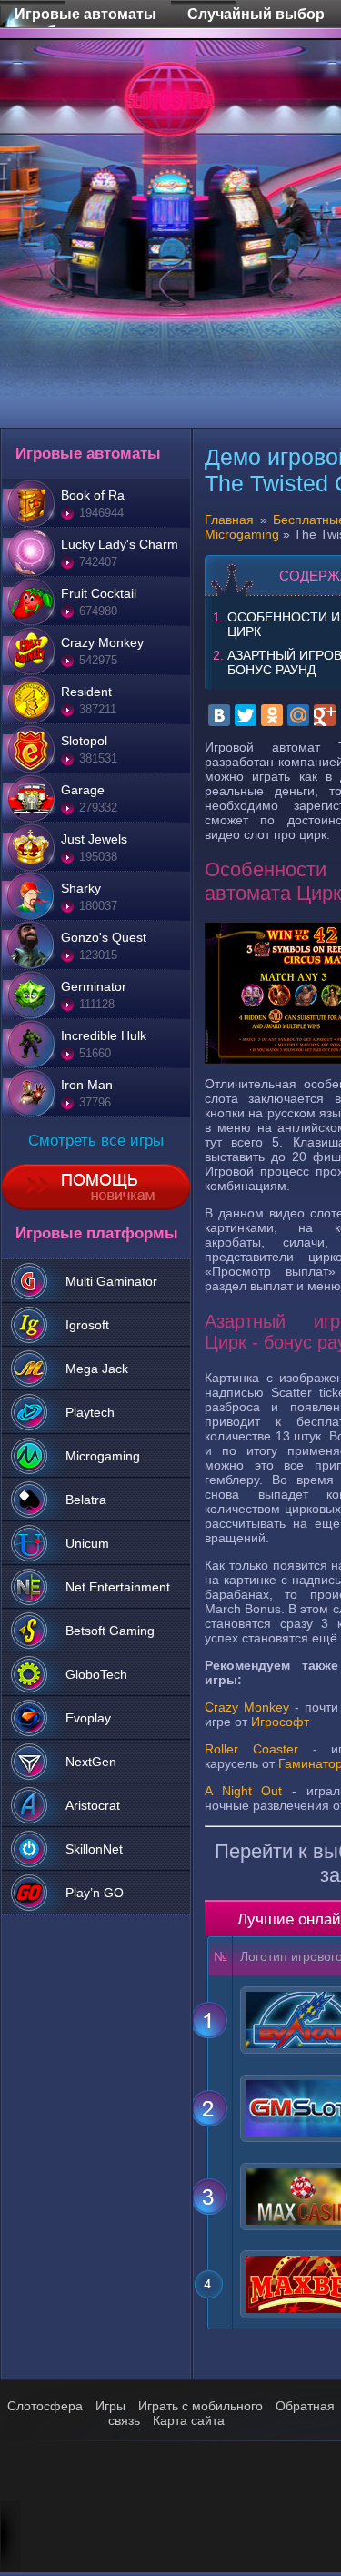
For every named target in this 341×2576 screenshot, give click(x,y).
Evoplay (88, 1718)
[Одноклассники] (272, 715)
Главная (229, 520)
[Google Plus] (325, 715)
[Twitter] (246, 715)
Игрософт (280, 1722)
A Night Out (243, 1791)
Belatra (86, 1500)
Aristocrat (93, 1805)
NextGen (91, 1762)
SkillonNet (94, 1849)
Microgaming (103, 1456)
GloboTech (96, 1674)
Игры (110, 2406)
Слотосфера (45, 2406)
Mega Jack (97, 1369)
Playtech (90, 1412)
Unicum (87, 1543)
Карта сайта (189, 2420)
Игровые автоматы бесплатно (85, 3)
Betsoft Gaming (110, 1631)
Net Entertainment (118, 1587)
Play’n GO (95, 1893)
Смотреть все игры (96, 1141)
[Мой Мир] (298, 715)
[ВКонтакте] (219, 715)
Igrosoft (87, 1325)
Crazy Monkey (247, 1707)
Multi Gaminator (111, 1281)
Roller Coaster (251, 1749)
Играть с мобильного (201, 2406)
